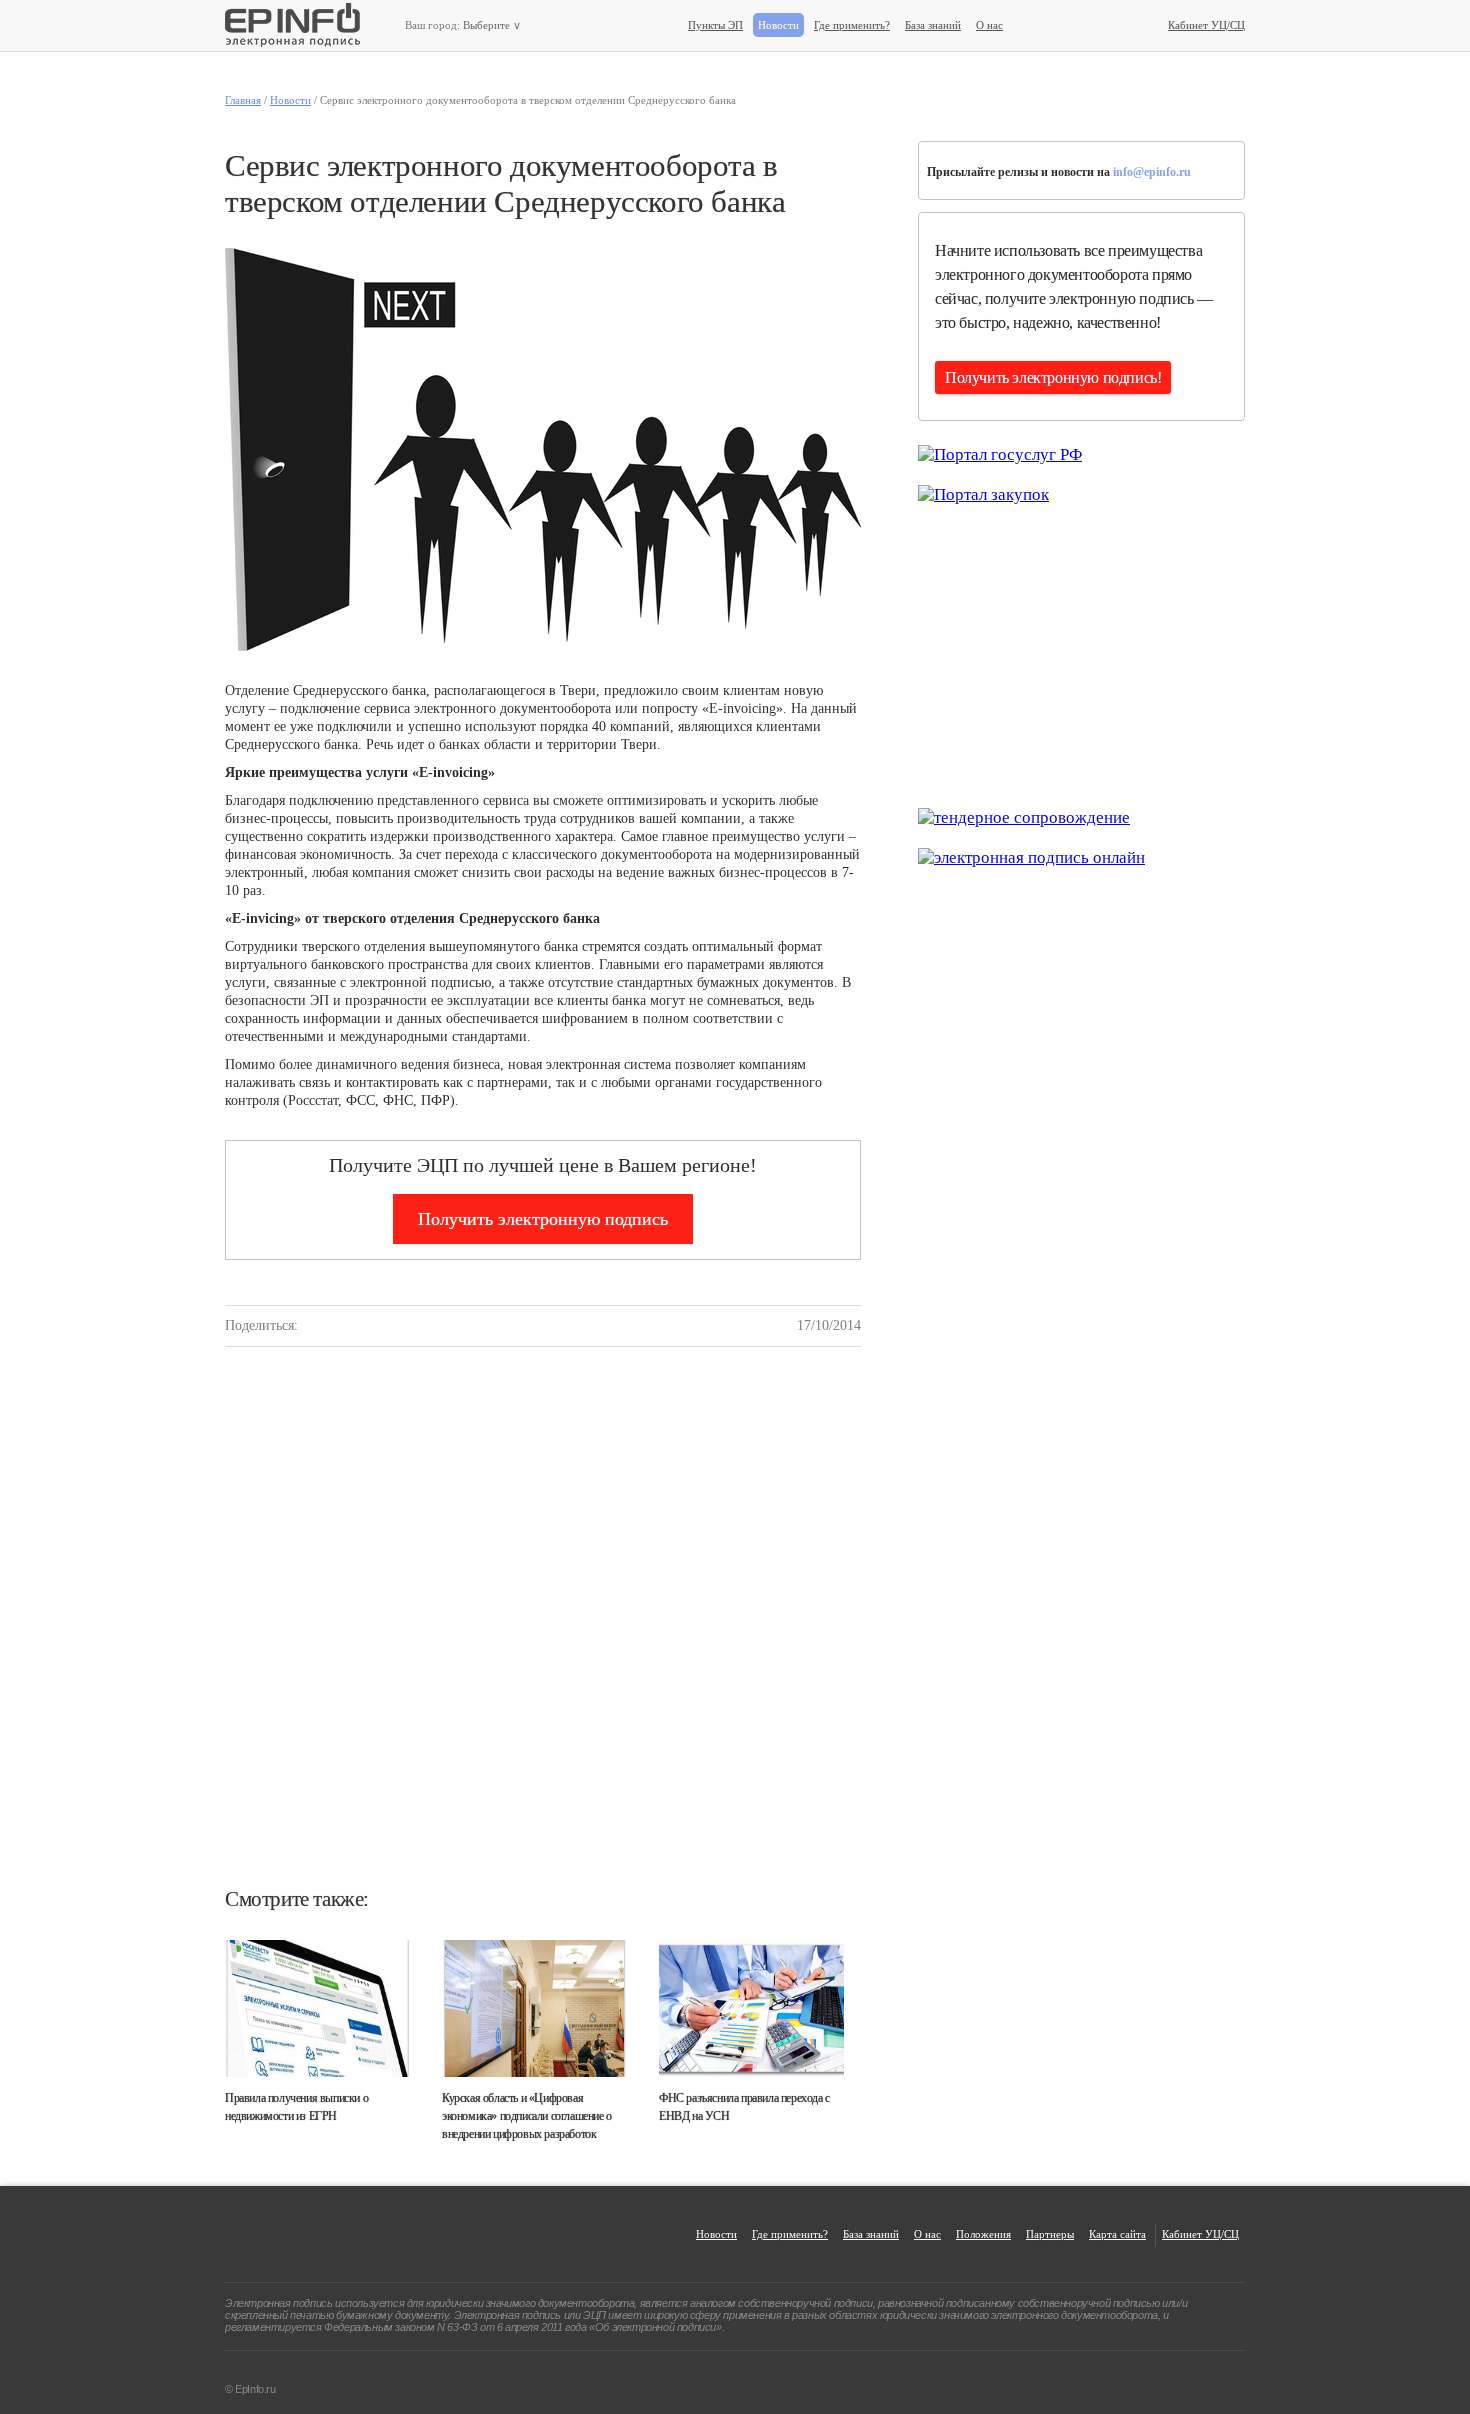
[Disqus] (543, 1632)
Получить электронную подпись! (1053, 377)
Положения (983, 2234)
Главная (243, 100)
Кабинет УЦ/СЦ (1206, 25)
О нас (989, 25)
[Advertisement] (1080, 654)
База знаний (933, 25)
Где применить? (852, 25)
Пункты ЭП (715, 25)
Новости (778, 25)
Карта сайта (1117, 2234)
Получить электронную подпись (543, 1219)
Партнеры (1050, 2234)
